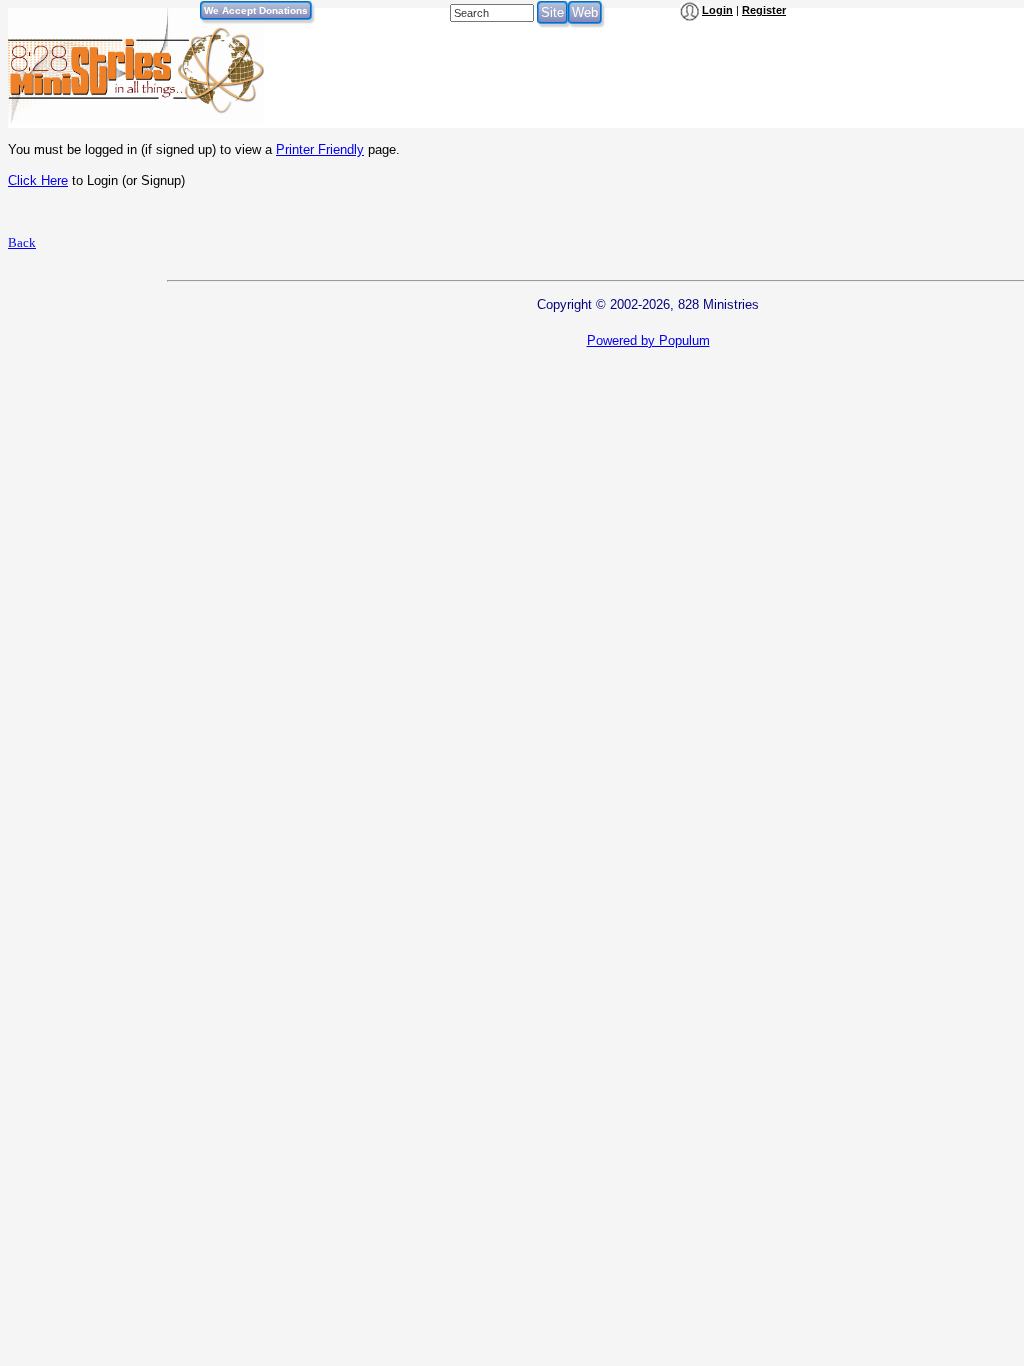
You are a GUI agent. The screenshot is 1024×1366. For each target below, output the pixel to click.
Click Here (38, 180)
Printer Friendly (320, 149)
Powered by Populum (648, 340)
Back (22, 242)
